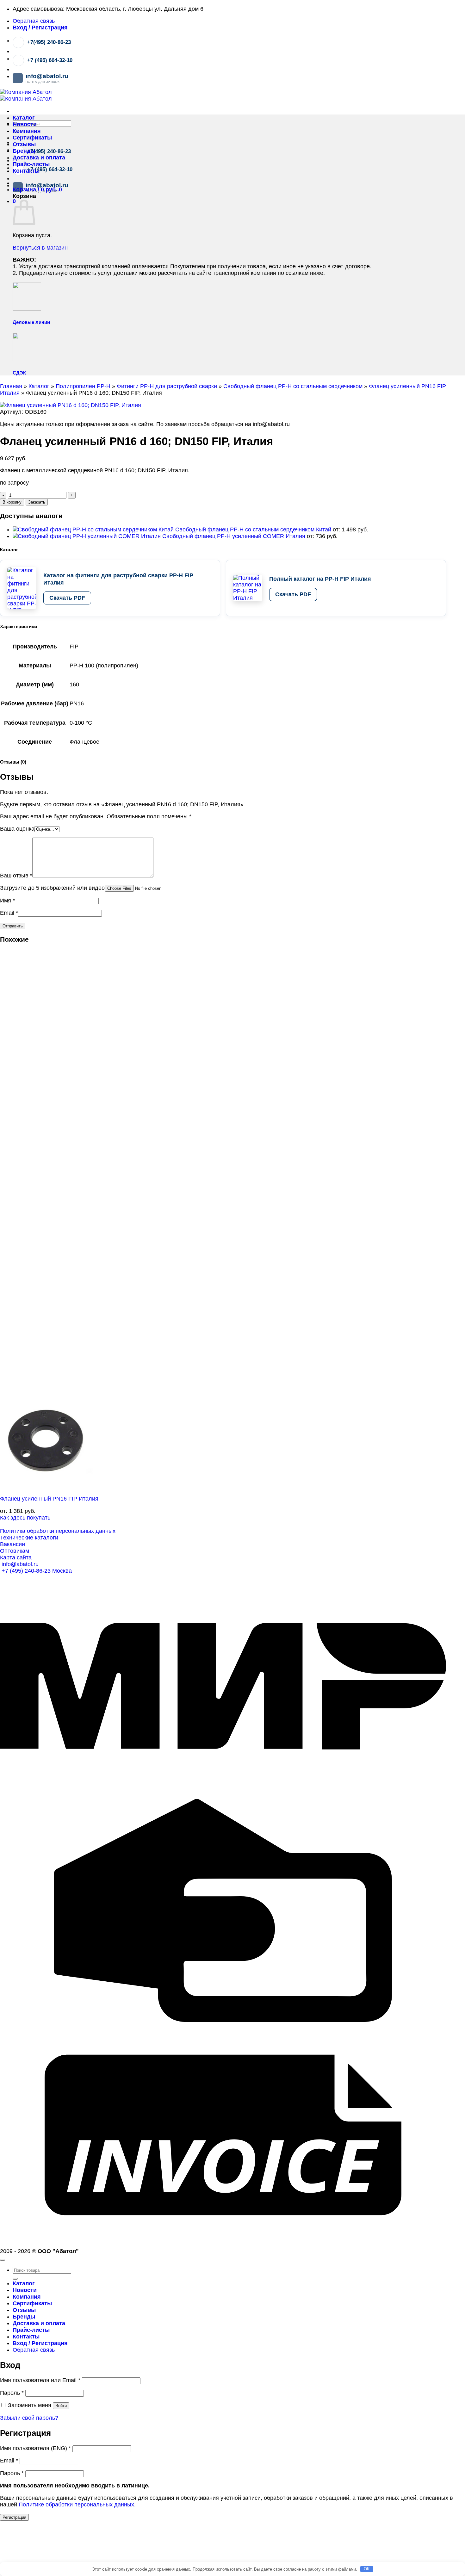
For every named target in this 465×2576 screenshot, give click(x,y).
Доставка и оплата (39, 158)
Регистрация (14, 2517)
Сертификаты (32, 138)
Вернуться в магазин (40, 248)
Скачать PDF (67, 598)
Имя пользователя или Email (40, 2380)
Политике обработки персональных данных (76, 2505)
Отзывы (24, 144)
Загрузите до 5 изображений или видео (52, 888)
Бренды (24, 151)
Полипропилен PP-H (83, 386)
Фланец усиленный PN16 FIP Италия (49, 1499)
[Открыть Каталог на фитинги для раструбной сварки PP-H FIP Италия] (22, 588)
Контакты (26, 171)
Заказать (37, 502)
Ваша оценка (17, 829)
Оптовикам (15, 1551)
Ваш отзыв (16, 876)
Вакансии (12, 1544)
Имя (7, 901)
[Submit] (15, 2279)
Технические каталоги (29, 1538)
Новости (25, 124)
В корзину (12, 502)
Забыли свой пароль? (29, 2418)
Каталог (24, 118)
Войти (61, 2406)
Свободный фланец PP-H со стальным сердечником (293, 386)
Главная (11, 386)
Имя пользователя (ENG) (35, 2448)
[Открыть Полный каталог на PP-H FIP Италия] (248, 588)
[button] (40, 28)
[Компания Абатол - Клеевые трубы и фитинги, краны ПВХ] (26, 95)
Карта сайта (16, 1557)
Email (9, 913)
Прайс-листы (31, 164)
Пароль (12, 2393)
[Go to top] (3, 2260)
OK (367, 2569)
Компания (27, 131)
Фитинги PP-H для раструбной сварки (167, 386)
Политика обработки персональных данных (58, 1531)
